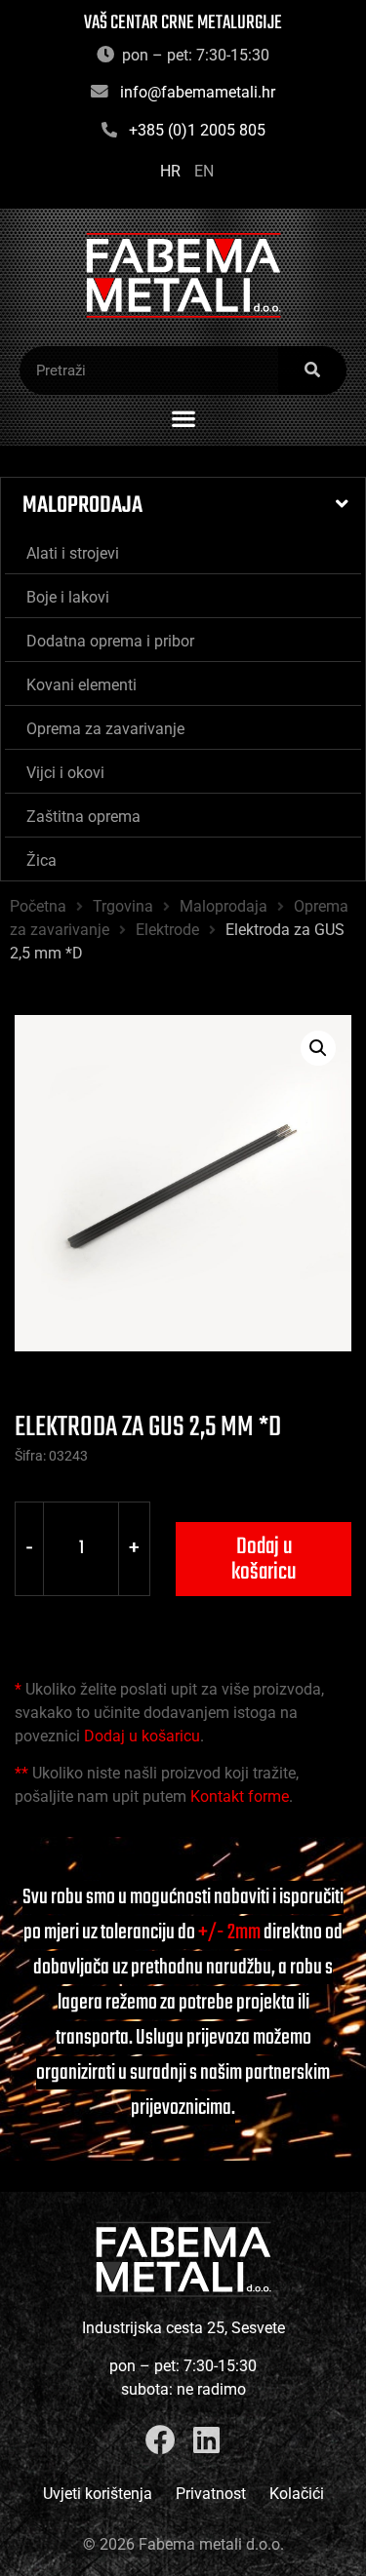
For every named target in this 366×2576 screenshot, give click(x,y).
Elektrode (167, 930)
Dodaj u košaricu (264, 1560)
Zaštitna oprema (83, 817)
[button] (183, 419)
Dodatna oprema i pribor (110, 641)
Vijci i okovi (65, 773)
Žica (41, 860)
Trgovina (123, 906)
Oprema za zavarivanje (105, 729)
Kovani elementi (81, 685)
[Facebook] (161, 2440)
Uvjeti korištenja (98, 2494)
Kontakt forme (240, 1796)
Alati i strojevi (73, 553)
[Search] (312, 371)
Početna (38, 906)
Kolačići (297, 2494)
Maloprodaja (82, 506)
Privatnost (211, 2494)
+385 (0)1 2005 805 (197, 130)
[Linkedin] (206, 2440)
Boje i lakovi (68, 597)
